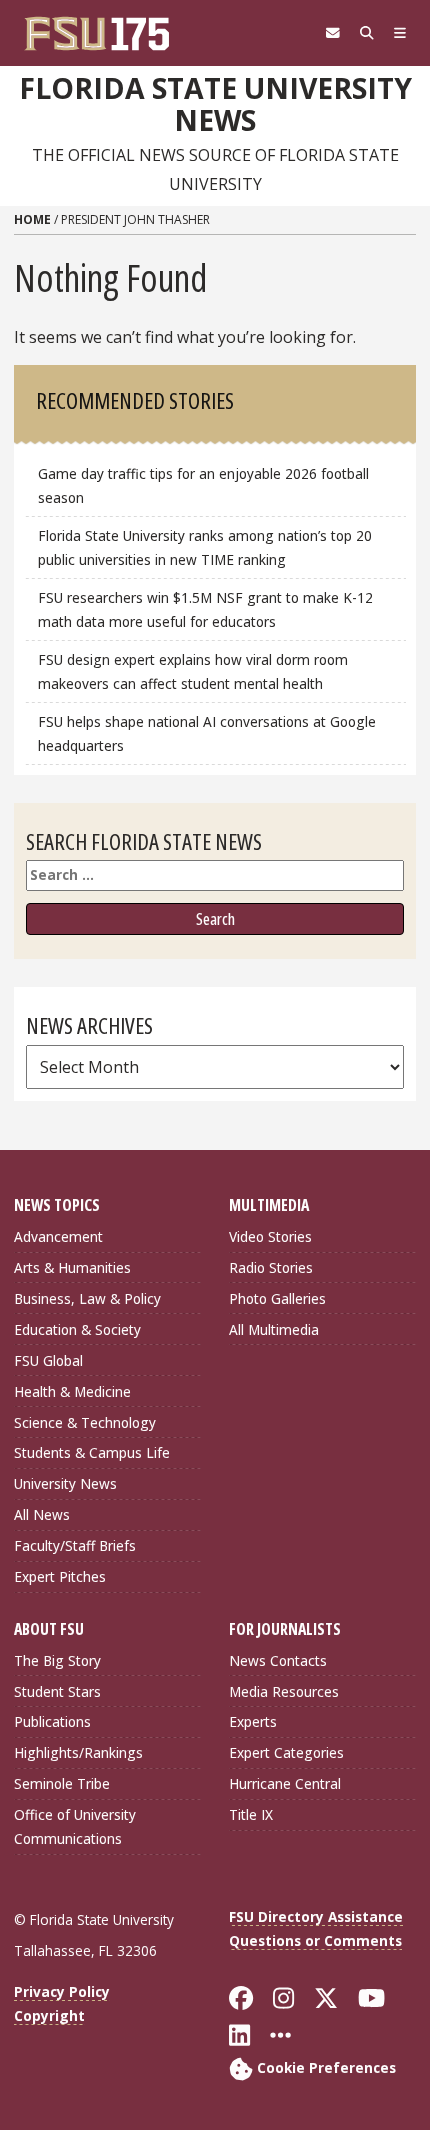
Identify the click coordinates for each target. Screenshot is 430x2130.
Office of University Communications (75, 1826)
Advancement (58, 1236)
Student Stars (57, 1691)
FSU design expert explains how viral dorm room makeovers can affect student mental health (193, 671)
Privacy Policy (62, 1991)
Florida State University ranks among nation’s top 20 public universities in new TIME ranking (205, 547)
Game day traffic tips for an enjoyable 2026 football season (203, 485)
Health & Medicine (72, 1391)
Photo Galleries (277, 1298)
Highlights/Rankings (78, 1752)
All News (42, 1514)
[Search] (367, 33)
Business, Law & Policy (87, 1298)
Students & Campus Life (92, 1452)
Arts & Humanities (72, 1267)
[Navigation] (400, 33)
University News (65, 1483)
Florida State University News (215, 104)
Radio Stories (271, 1267)
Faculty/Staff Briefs (75, 1545)
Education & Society (77, 1329)
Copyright (49, 2015)
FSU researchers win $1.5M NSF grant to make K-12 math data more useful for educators (205, 609)
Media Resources (284, 1691)
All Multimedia (274, 1329)
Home (32, 219)
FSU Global (48, 1360)
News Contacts (278, 1660)
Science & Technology (85, 1422)
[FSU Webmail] (333, 33)
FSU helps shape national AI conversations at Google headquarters (207, 733)
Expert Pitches (60, 1576)
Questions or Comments (315, 1940)
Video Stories (270, 1236)
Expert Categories (286, 1752)
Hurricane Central (285, 1783)
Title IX (251, 1814)
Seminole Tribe (62, 1783)
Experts (253, 1721)
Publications (52, 1721)
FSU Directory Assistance (316, 1916)
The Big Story (57, 1660)
